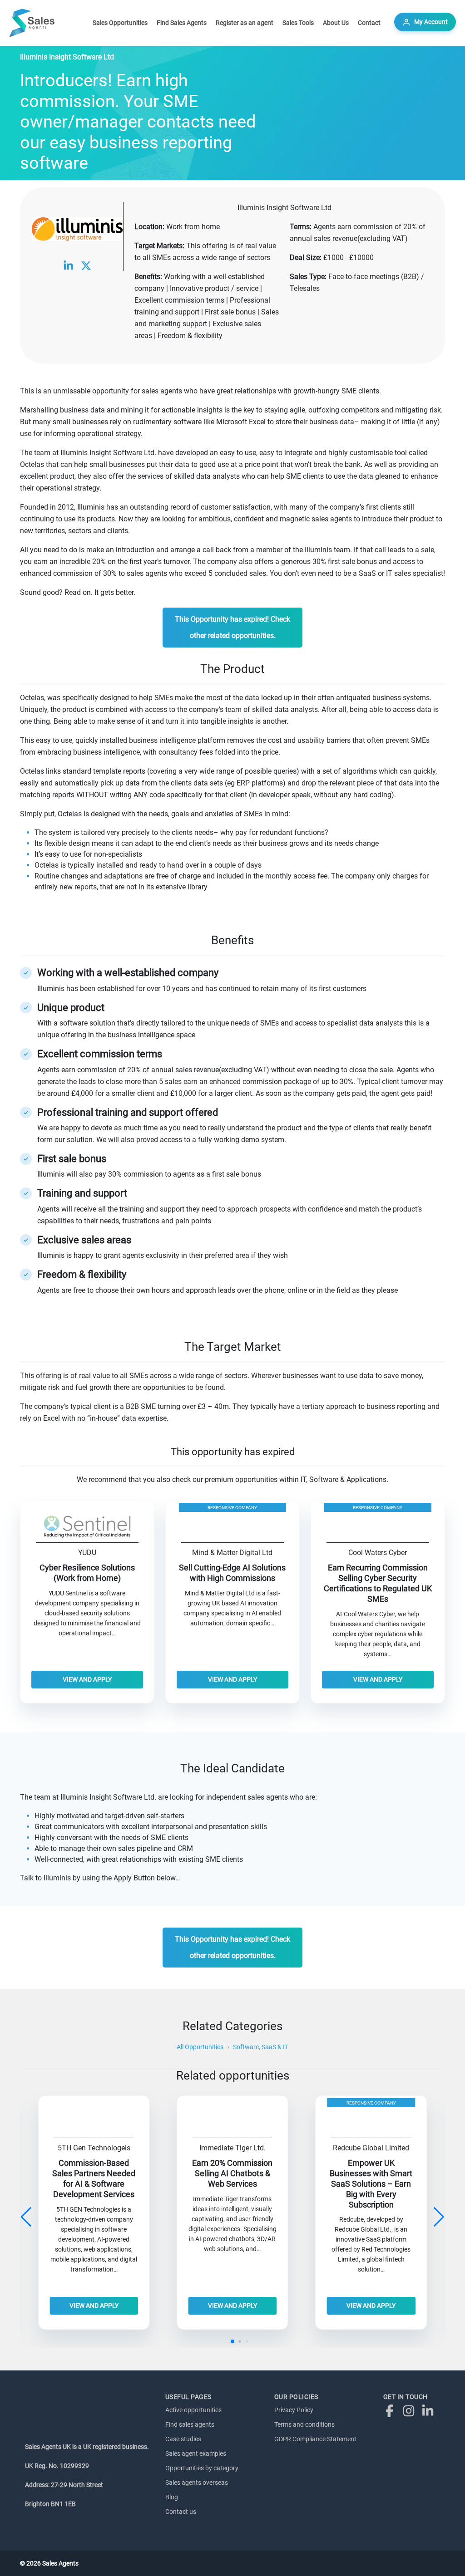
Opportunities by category (202, 2468)
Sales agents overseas (197, 2483)
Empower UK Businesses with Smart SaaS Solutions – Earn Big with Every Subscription (371, 2184)
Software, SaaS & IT (261, 2047)
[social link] (68, 265)
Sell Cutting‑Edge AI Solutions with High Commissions (232, 1573)
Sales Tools (298, 23)
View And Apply (87, 1679)
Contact (369, 23)
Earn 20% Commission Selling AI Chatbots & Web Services (232, 2174)
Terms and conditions (304, 2424)
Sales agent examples (196, 2453)
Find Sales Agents (182, 23)
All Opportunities (200, 2047)
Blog (172, 2497)
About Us (336, 23)
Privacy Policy (294, 2410)
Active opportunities (193, 2410)
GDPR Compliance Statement (315, 2439)
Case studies (183, 2439)
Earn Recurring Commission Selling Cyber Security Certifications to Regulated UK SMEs (378, 1583)
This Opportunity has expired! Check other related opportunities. (232, 627)
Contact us (181, 2512)
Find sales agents (190, 2424)
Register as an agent (245, 23)
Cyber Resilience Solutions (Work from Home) (87, 1573)
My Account (431, 22)
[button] (439, 2217)
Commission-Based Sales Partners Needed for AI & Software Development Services (94, 2179)
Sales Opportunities (120, 23)
